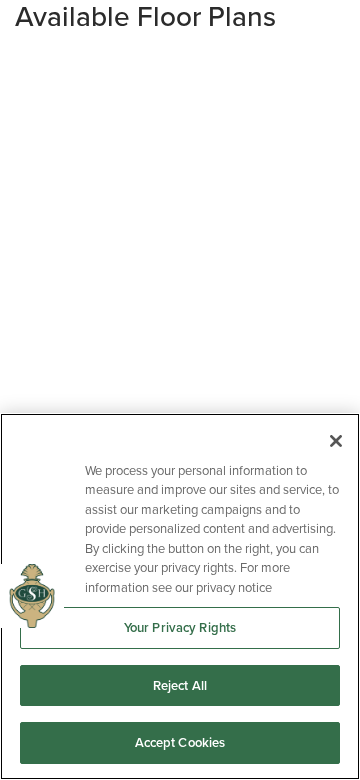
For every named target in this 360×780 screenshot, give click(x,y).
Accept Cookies (180, 742)
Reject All (180, 685)
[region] (180, 596)
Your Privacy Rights (180, 627)
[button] (180, 17)
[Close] (336, 441)
